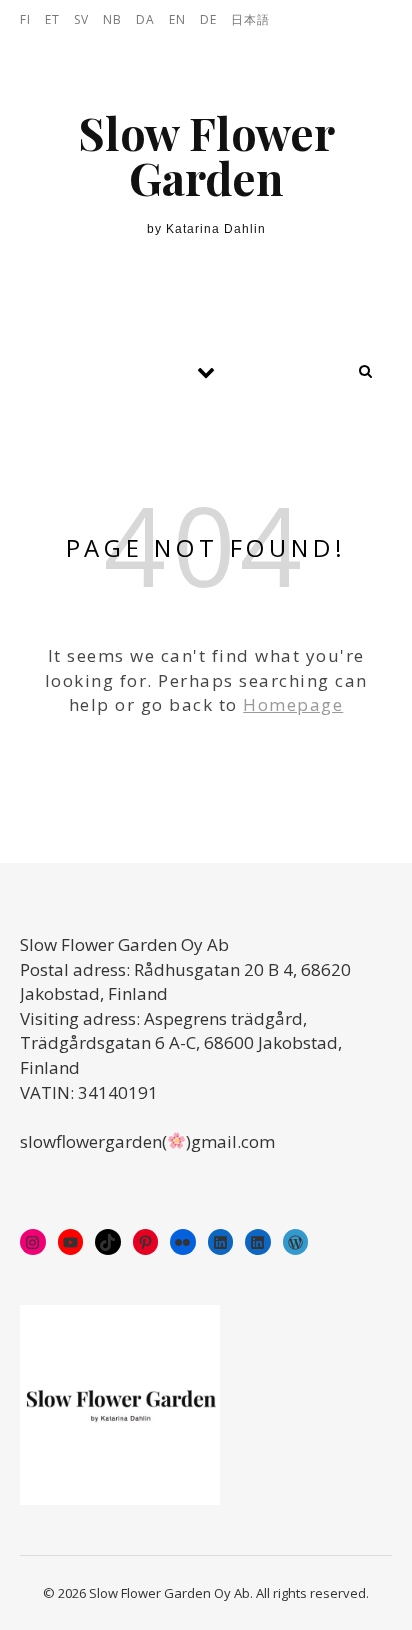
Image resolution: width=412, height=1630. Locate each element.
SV (81, 19)
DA (145, 19)
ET (52, 19)
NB (112, 19)
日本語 (250, 19)
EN (177, 19)
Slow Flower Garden (206, 155)
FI (25, 19)
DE (208, 19)
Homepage (293, 704)
